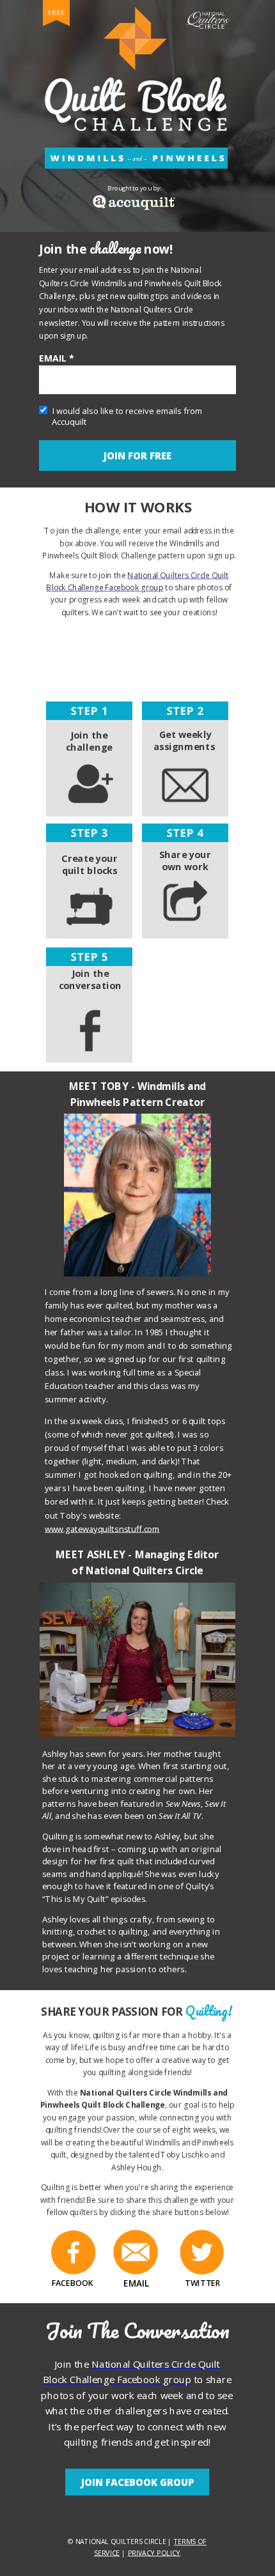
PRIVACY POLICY (154, 2552)
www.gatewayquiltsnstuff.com (102, 1529)
